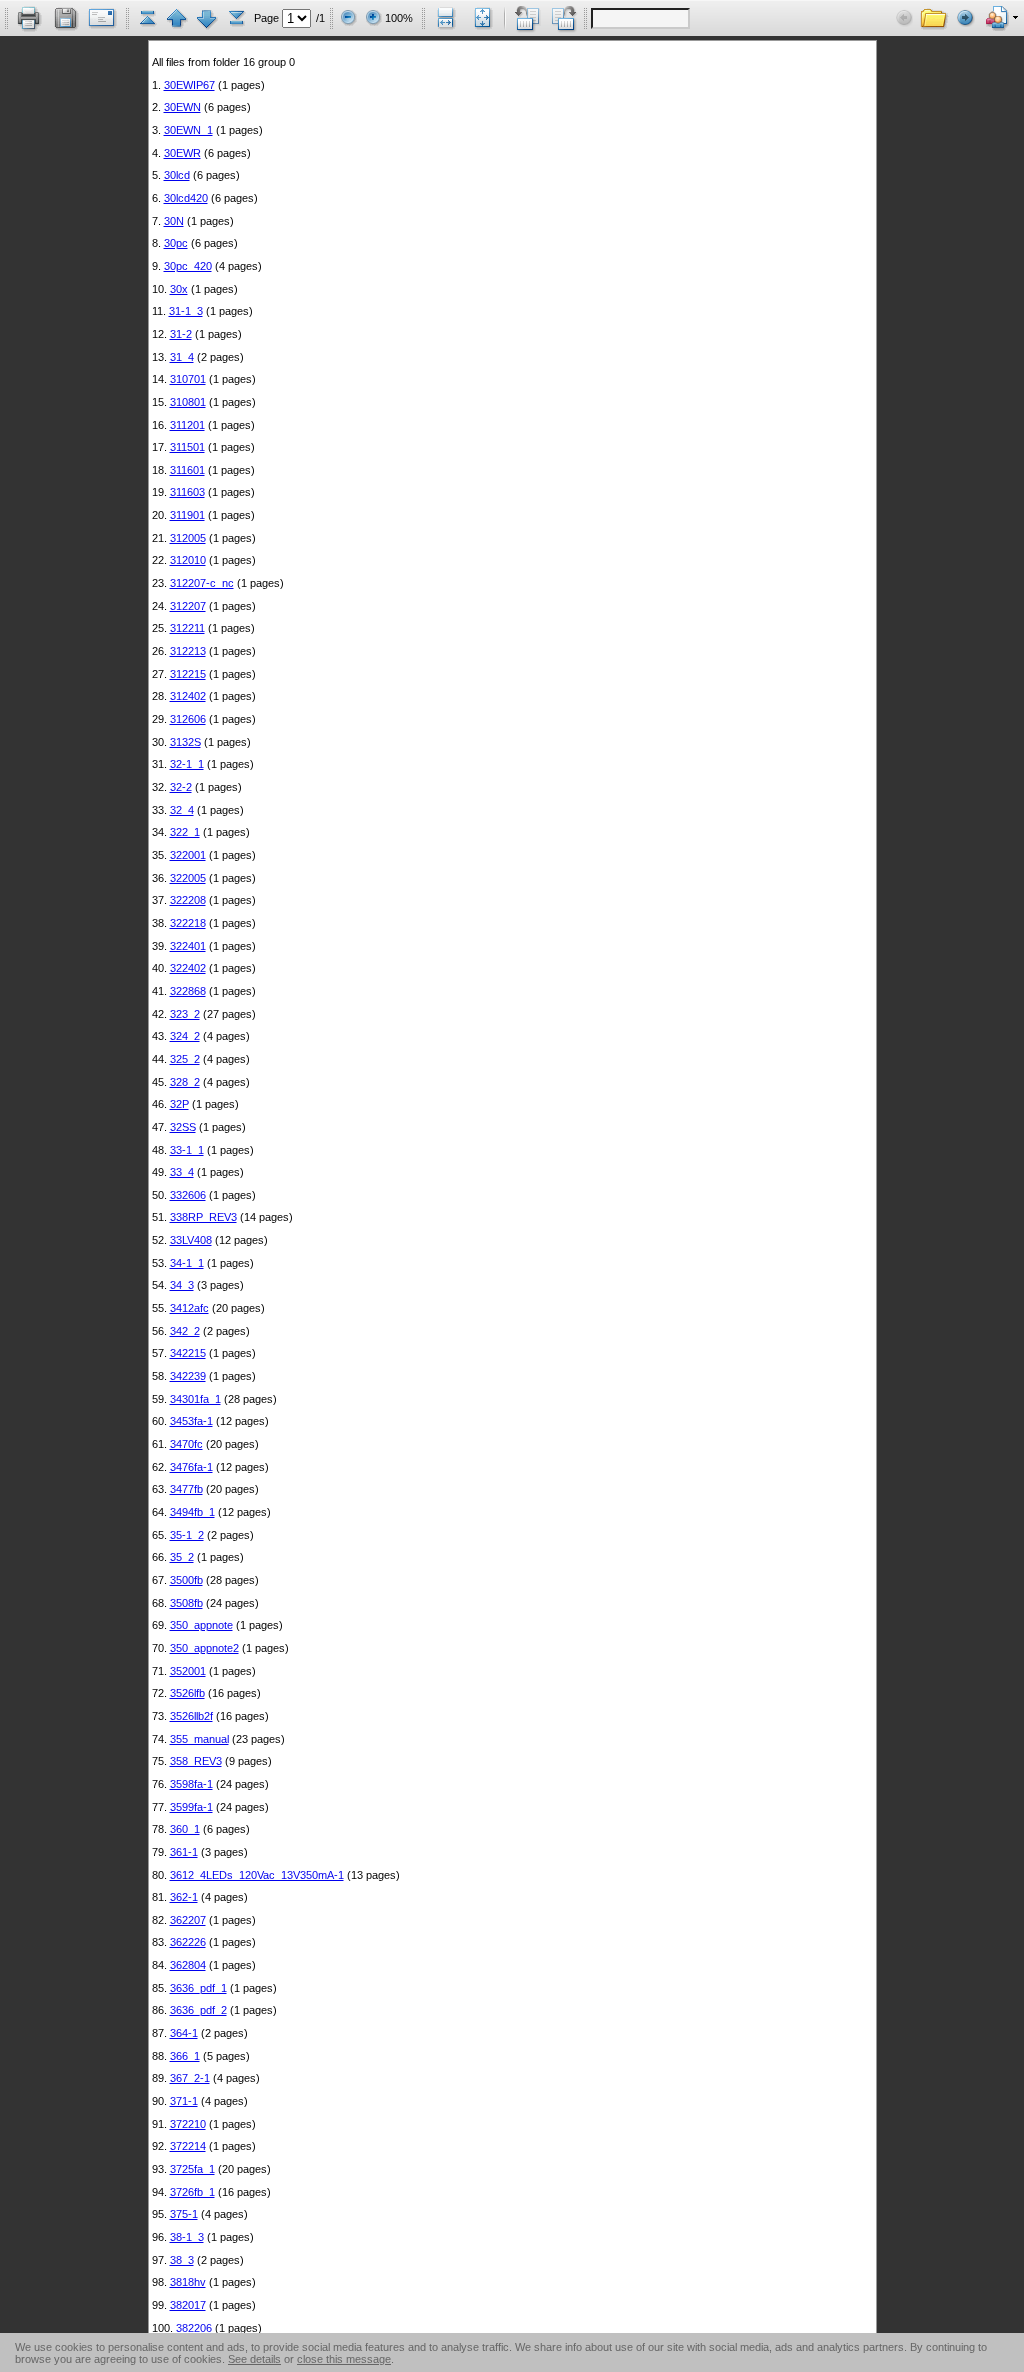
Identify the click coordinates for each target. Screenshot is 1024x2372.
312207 (188, 606)
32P (179, 1104)
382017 (188, 2305)
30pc (176, 243)
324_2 (185, 1036)
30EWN (182, 107)
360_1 (185, 1829)
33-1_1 (187, 1150)
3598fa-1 (191, 1784)
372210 (188, 2124)
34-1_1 (187, 1263)
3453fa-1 (191, 1421)
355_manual (199, 1739)
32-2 (181, 787)
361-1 (184, 1852)
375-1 (184, 2214)
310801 (188, 402)
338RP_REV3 (203, 1217)
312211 (187, 628)
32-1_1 (187, 764)
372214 (188, 2146)
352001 (188, 1671)
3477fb (186, 1489)
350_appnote (201, 1625)
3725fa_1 (192, 2169)
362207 (188, 1920)
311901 (187, 515)
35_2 (182, 1557)
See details (254, 2359)
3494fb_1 (192, 1512)
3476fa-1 (191, 1467)
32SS (183, 1127)
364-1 (184, 2033)
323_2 (185, 1014)
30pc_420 (188, 266)
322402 (188, 968)
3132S (185, 742)
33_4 (182, 1172)
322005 (188, 878)
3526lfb (187, 1693)
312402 (188, 696)
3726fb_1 (192, 2192)
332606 (188, 1195)
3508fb (186, 1603)
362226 (188, 1942)
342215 (188, 1353)
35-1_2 (187, 1535)
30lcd (177, 175)
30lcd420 (186, 198)
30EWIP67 (189, 85)
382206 (194, 2328)
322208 (188, 900)
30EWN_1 (188, 130)
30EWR (182, 153)
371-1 (184, 2101)
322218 (188, 923)
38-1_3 (187, 2237)
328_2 (185, 1082)
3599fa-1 (191, 1807)
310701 (188, 379)
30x (179, 289)
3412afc (189, 1308)
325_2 (185, 1059)
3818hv (188, 2282)
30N (174, 221)
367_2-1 (190, 2078)
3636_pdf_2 (198, 2010)
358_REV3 (196, 1761)
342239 (188, 1376)
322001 (188, 855)
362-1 (184, 1897)
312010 (188, 560)
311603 (187, 492)
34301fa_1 (195, 1399)
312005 (188, 538)
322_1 (185, 832)
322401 (188, 946)
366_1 (185, 2056)
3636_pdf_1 (198, 1988)
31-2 (181, 334)
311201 (187, 425)
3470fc (186, 1444)
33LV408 (191, 1240)
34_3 (182, 1285)
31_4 (182, 357)
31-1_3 (186, 311)
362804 (188, 1965)
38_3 (182, 2260)
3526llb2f (191, 1716)
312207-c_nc (202, 583)
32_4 (182, 810)
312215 (188, 674)
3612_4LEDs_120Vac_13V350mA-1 (257, 1875)
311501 (187, 447)
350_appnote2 (204, 1648)
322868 (188, 991)
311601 (187, 470)
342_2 (185, 1331)
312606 (188, 719)
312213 (188, 651)
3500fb (186, 1580)
